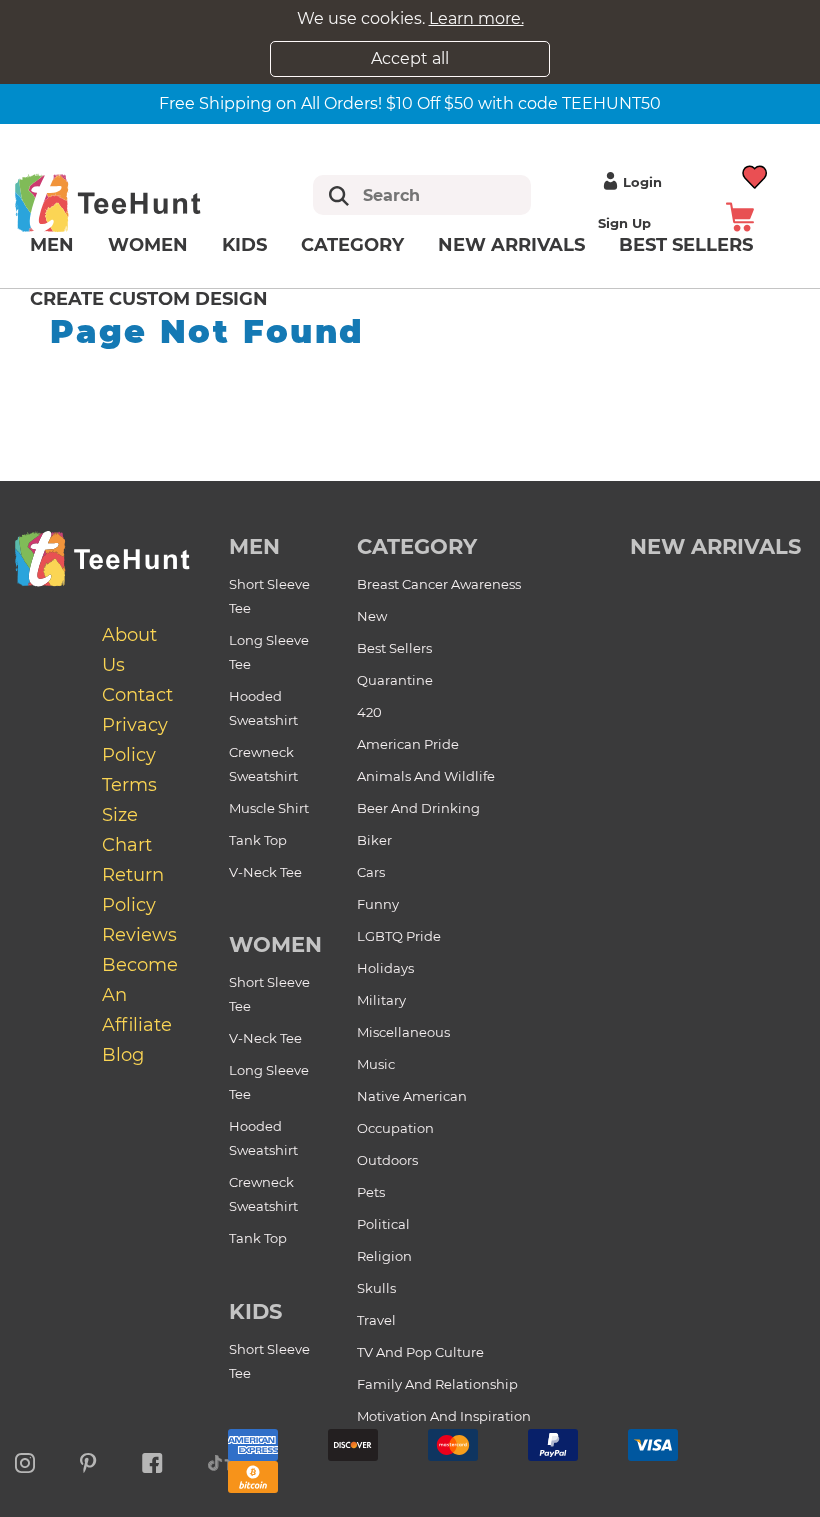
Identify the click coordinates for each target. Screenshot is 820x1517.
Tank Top (258, 840)
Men (52, 245)
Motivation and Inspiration (444, 1416)
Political (383, 1224)
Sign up (624, 223)
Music (376, 1064)
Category (352, 245)
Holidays (385, 968)
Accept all (410, 58)
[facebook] (152, 1460)
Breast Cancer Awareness (439, 584)
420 (369, 712)
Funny (378, 904)
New (372, 616)
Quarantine (395, 680)
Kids (244, 245)
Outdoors (387, 1160)
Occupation (395, 1128)
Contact (137, 695)
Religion (384, 1256)
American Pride (408, 744)
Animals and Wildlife (426, 776)
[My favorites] (755, 174)
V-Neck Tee (265, 872)
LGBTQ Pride (399, 936)
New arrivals (511, 245)
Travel (376, 1320)
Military (381, 1000)
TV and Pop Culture (420, 1352)
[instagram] (25, 1460)
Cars (371, 872)
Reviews (139, 935)
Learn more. (476, 18)
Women (148, 245)
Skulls (376, 1288)
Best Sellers (394, 648)
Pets (371, 1192)
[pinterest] (88, 1460)
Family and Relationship (437, 1384)
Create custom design (149, 299)
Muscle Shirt (269, 808)
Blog (123, 1055)
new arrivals (715, 546)
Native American (412, 1096)
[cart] (740, 215)
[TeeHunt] (133, 202)
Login (642, 182)
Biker (374, 840)
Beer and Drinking (418, 808)
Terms (129, 785)
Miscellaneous (403, 1032)
